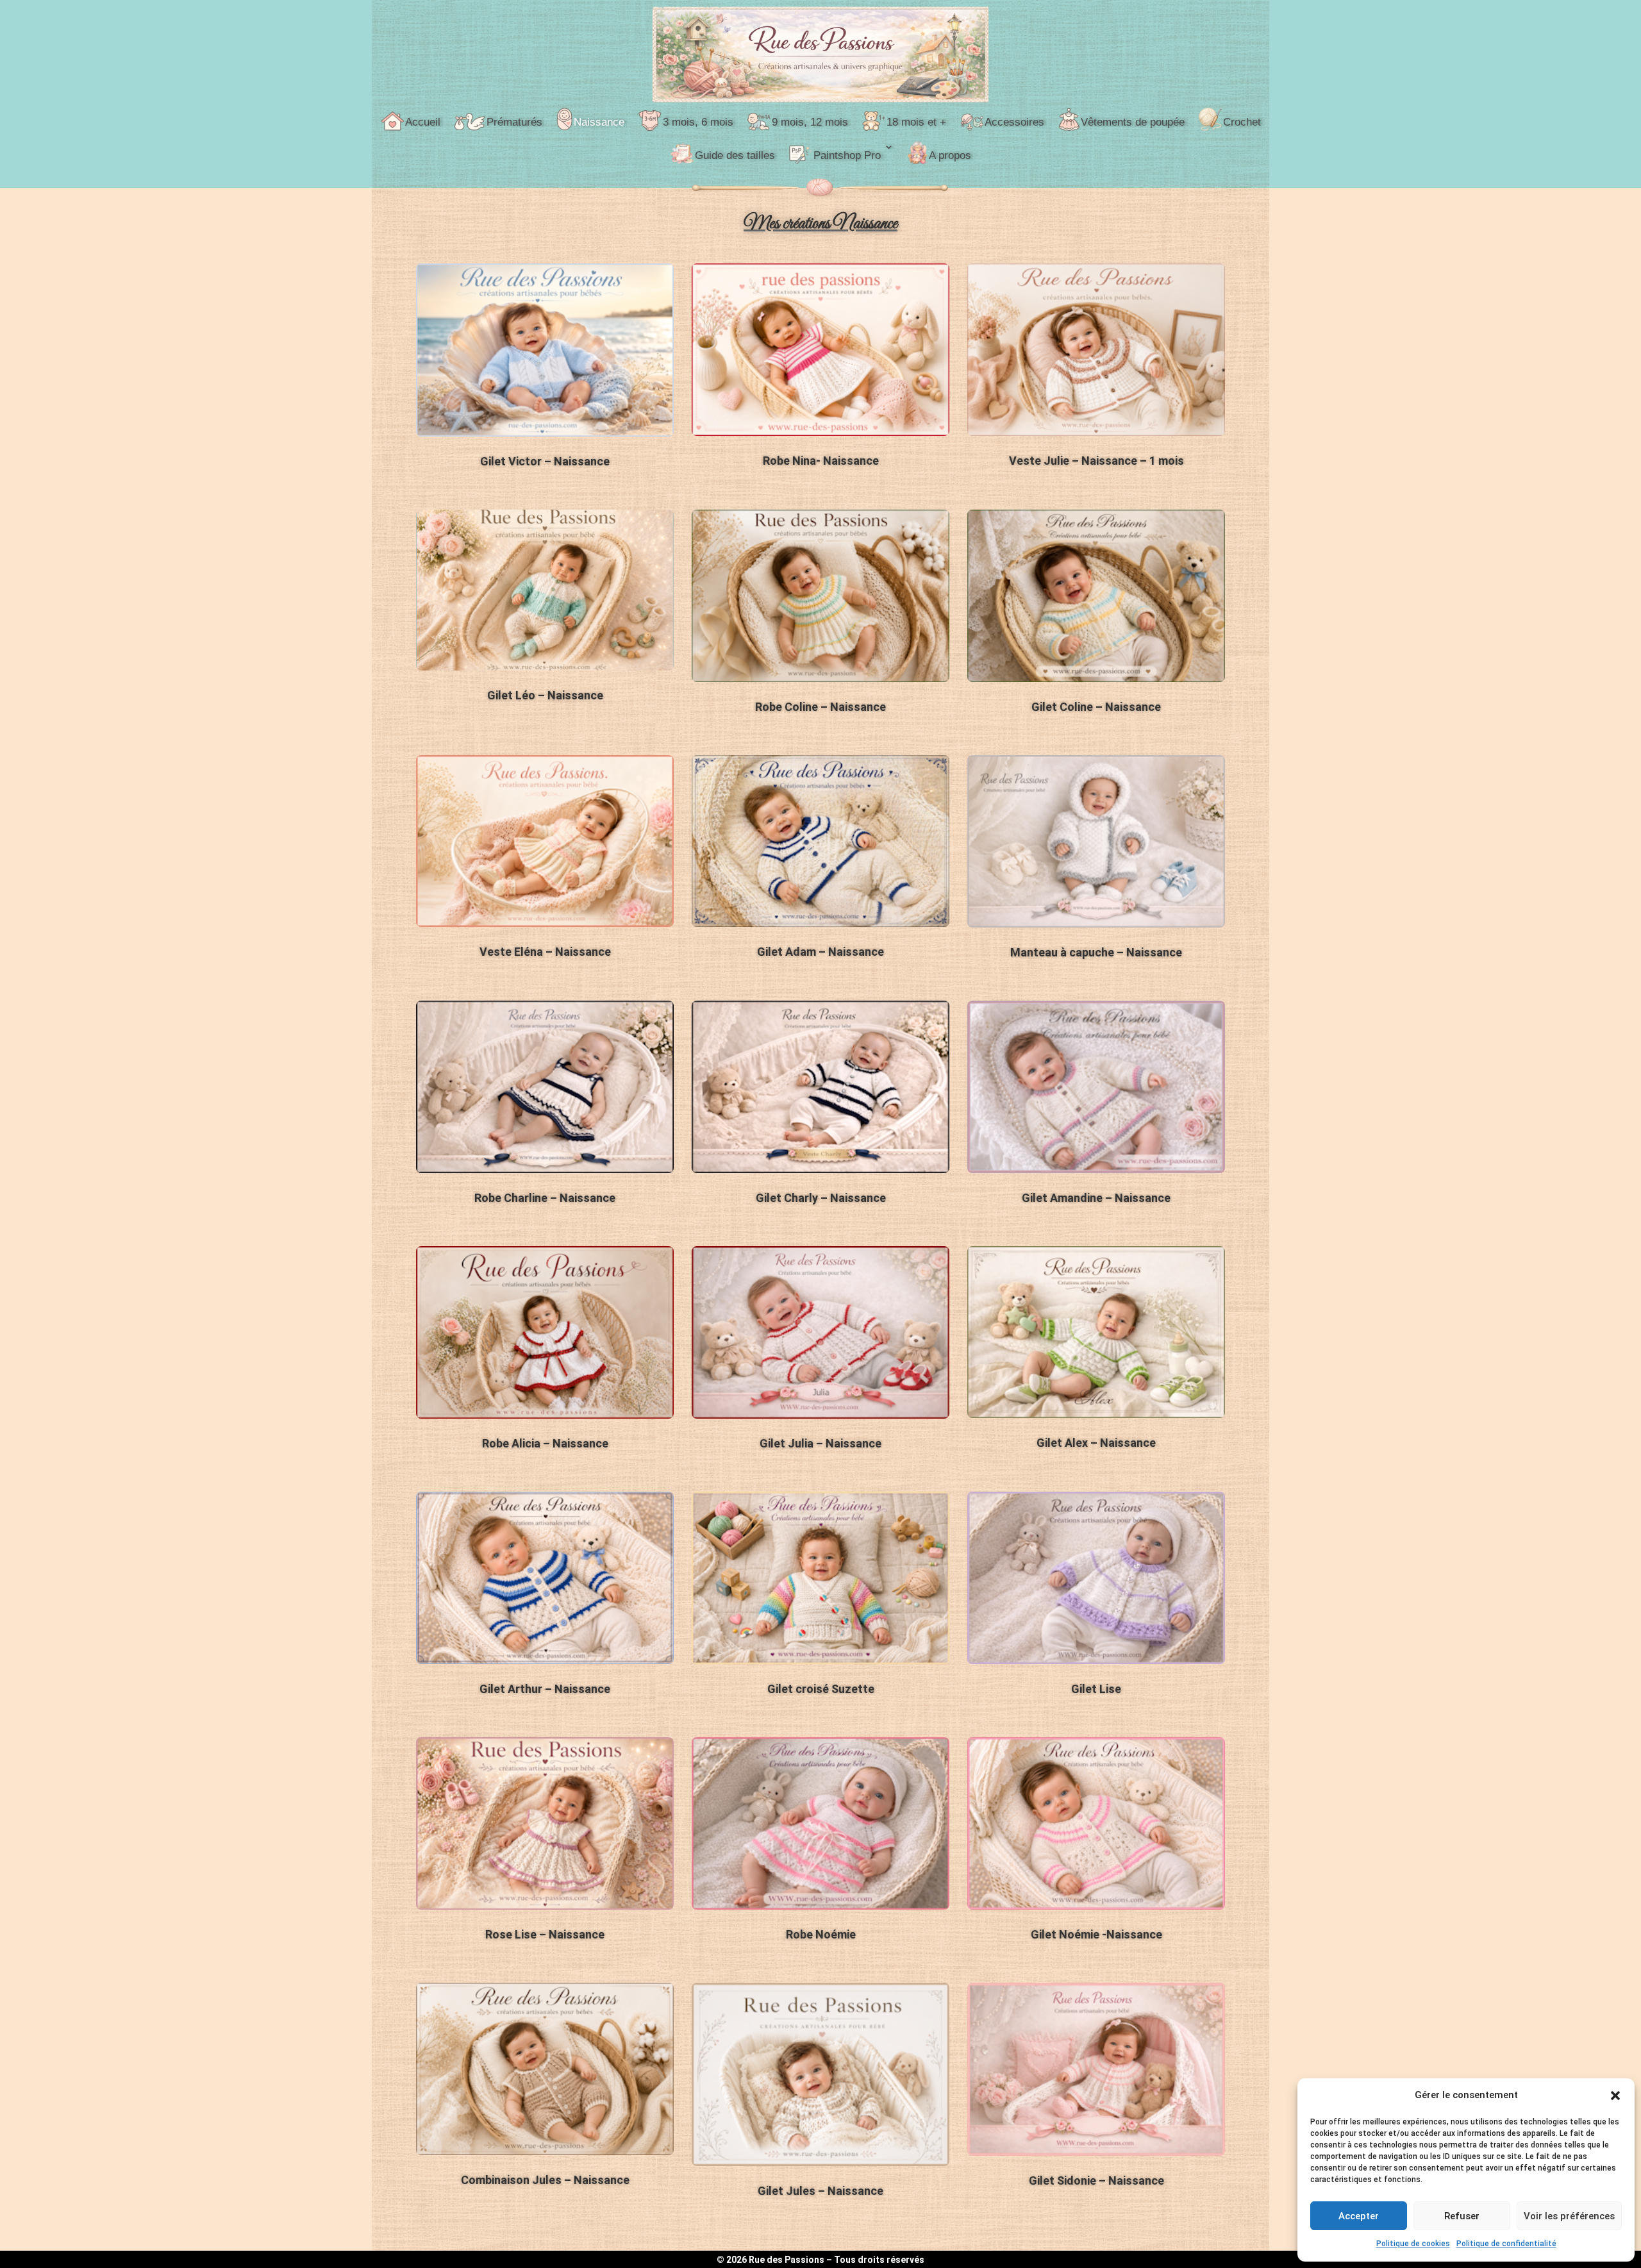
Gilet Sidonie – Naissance (1096, 2180)
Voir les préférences (1569, 2216)
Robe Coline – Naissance (820, 707)
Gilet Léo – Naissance (545, 695)
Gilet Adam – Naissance (820, 952)
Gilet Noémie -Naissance (1096, 1934)
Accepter (1359, 2216)
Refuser (1462, 2216)
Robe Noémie (821, 1934)
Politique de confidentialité (1506, 2244)
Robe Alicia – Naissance (545, 1443)
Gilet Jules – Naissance (820, 2191)
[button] (1615, 2096)
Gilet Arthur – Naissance (545, 1689)
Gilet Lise (1096, 1689)
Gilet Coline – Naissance (1096, 707)
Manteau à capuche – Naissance (1096, 952)
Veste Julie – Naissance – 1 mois (1096, 461)
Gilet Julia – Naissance (820, 1443)
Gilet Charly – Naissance (821, 1198)
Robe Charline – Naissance (545, 1198)
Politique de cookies (1413, 2244)
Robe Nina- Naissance (821, 461)
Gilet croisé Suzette (821, 1689)
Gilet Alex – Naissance (1096, 1443)
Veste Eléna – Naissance (545, 952)
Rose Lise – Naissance (545, 1934)
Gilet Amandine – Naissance (1096, 1198)
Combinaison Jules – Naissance (545, 2180)
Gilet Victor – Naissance (545, 461)
